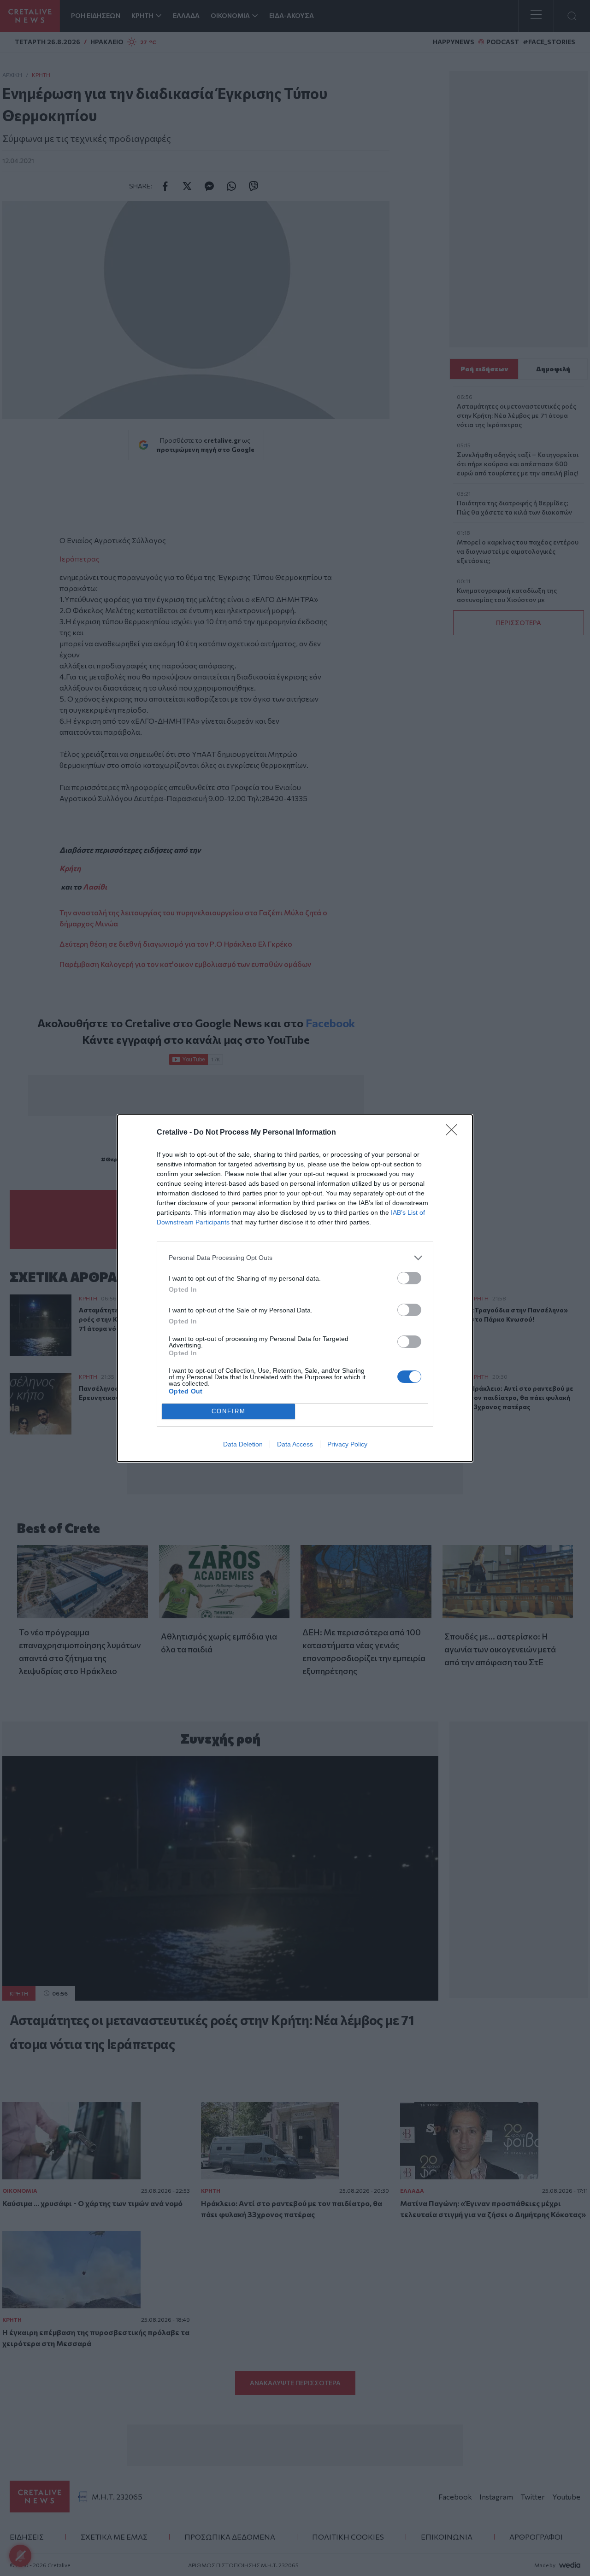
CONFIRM (229, 1411)
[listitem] (295, 1258)
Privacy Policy (347, 1444)
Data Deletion (243, 1444)
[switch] (409, 1278)
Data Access (295, 1444)
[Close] (454, 1133)
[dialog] (295, 1288)
